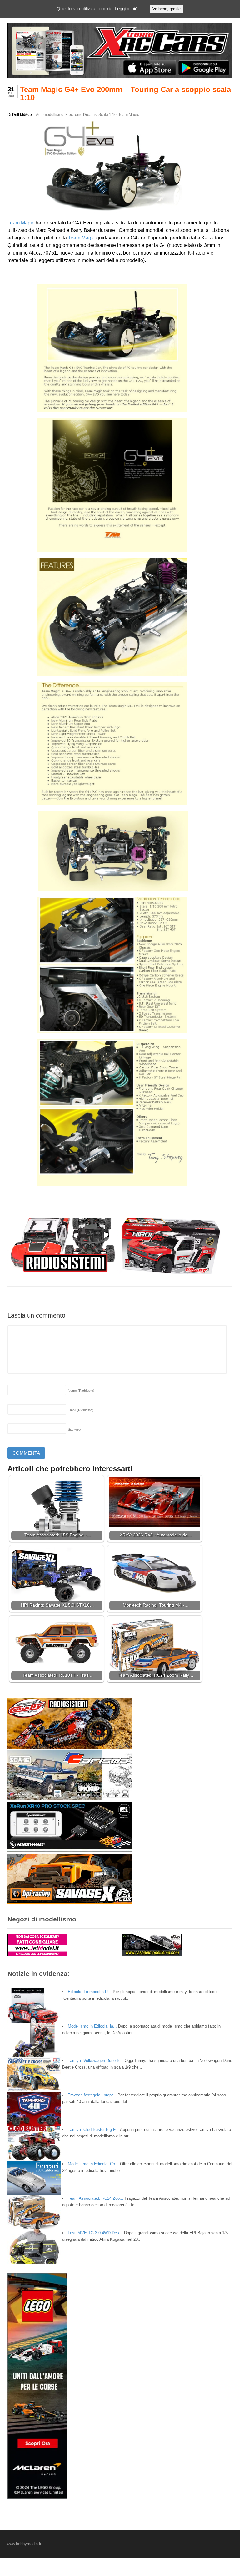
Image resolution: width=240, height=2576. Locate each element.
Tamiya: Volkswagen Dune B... (96, 2061)
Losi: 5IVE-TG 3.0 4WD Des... (95, 2233)
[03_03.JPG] (120, 1182)
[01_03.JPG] (120, 408)
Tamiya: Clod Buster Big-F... (93, 2129)
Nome (81, 1391)
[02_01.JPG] (120, 672)
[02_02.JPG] (120, 801)
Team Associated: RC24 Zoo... (96, 2198)
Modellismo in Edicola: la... (92, 2026)
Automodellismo (50, 115)
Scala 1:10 (107, 115)
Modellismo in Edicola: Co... (93, 2164)
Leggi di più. (127, 9)
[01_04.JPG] (120, 548)
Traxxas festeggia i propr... (92, 2095)
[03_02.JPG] (120, 1029)
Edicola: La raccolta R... (90, 1992)
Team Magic (129, 115)
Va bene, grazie (167, 9)
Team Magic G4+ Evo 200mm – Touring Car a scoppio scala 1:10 (125, 93)
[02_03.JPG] (121, 887)
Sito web (74, 1429)
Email (81, 1410)
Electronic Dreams (81, 115)
